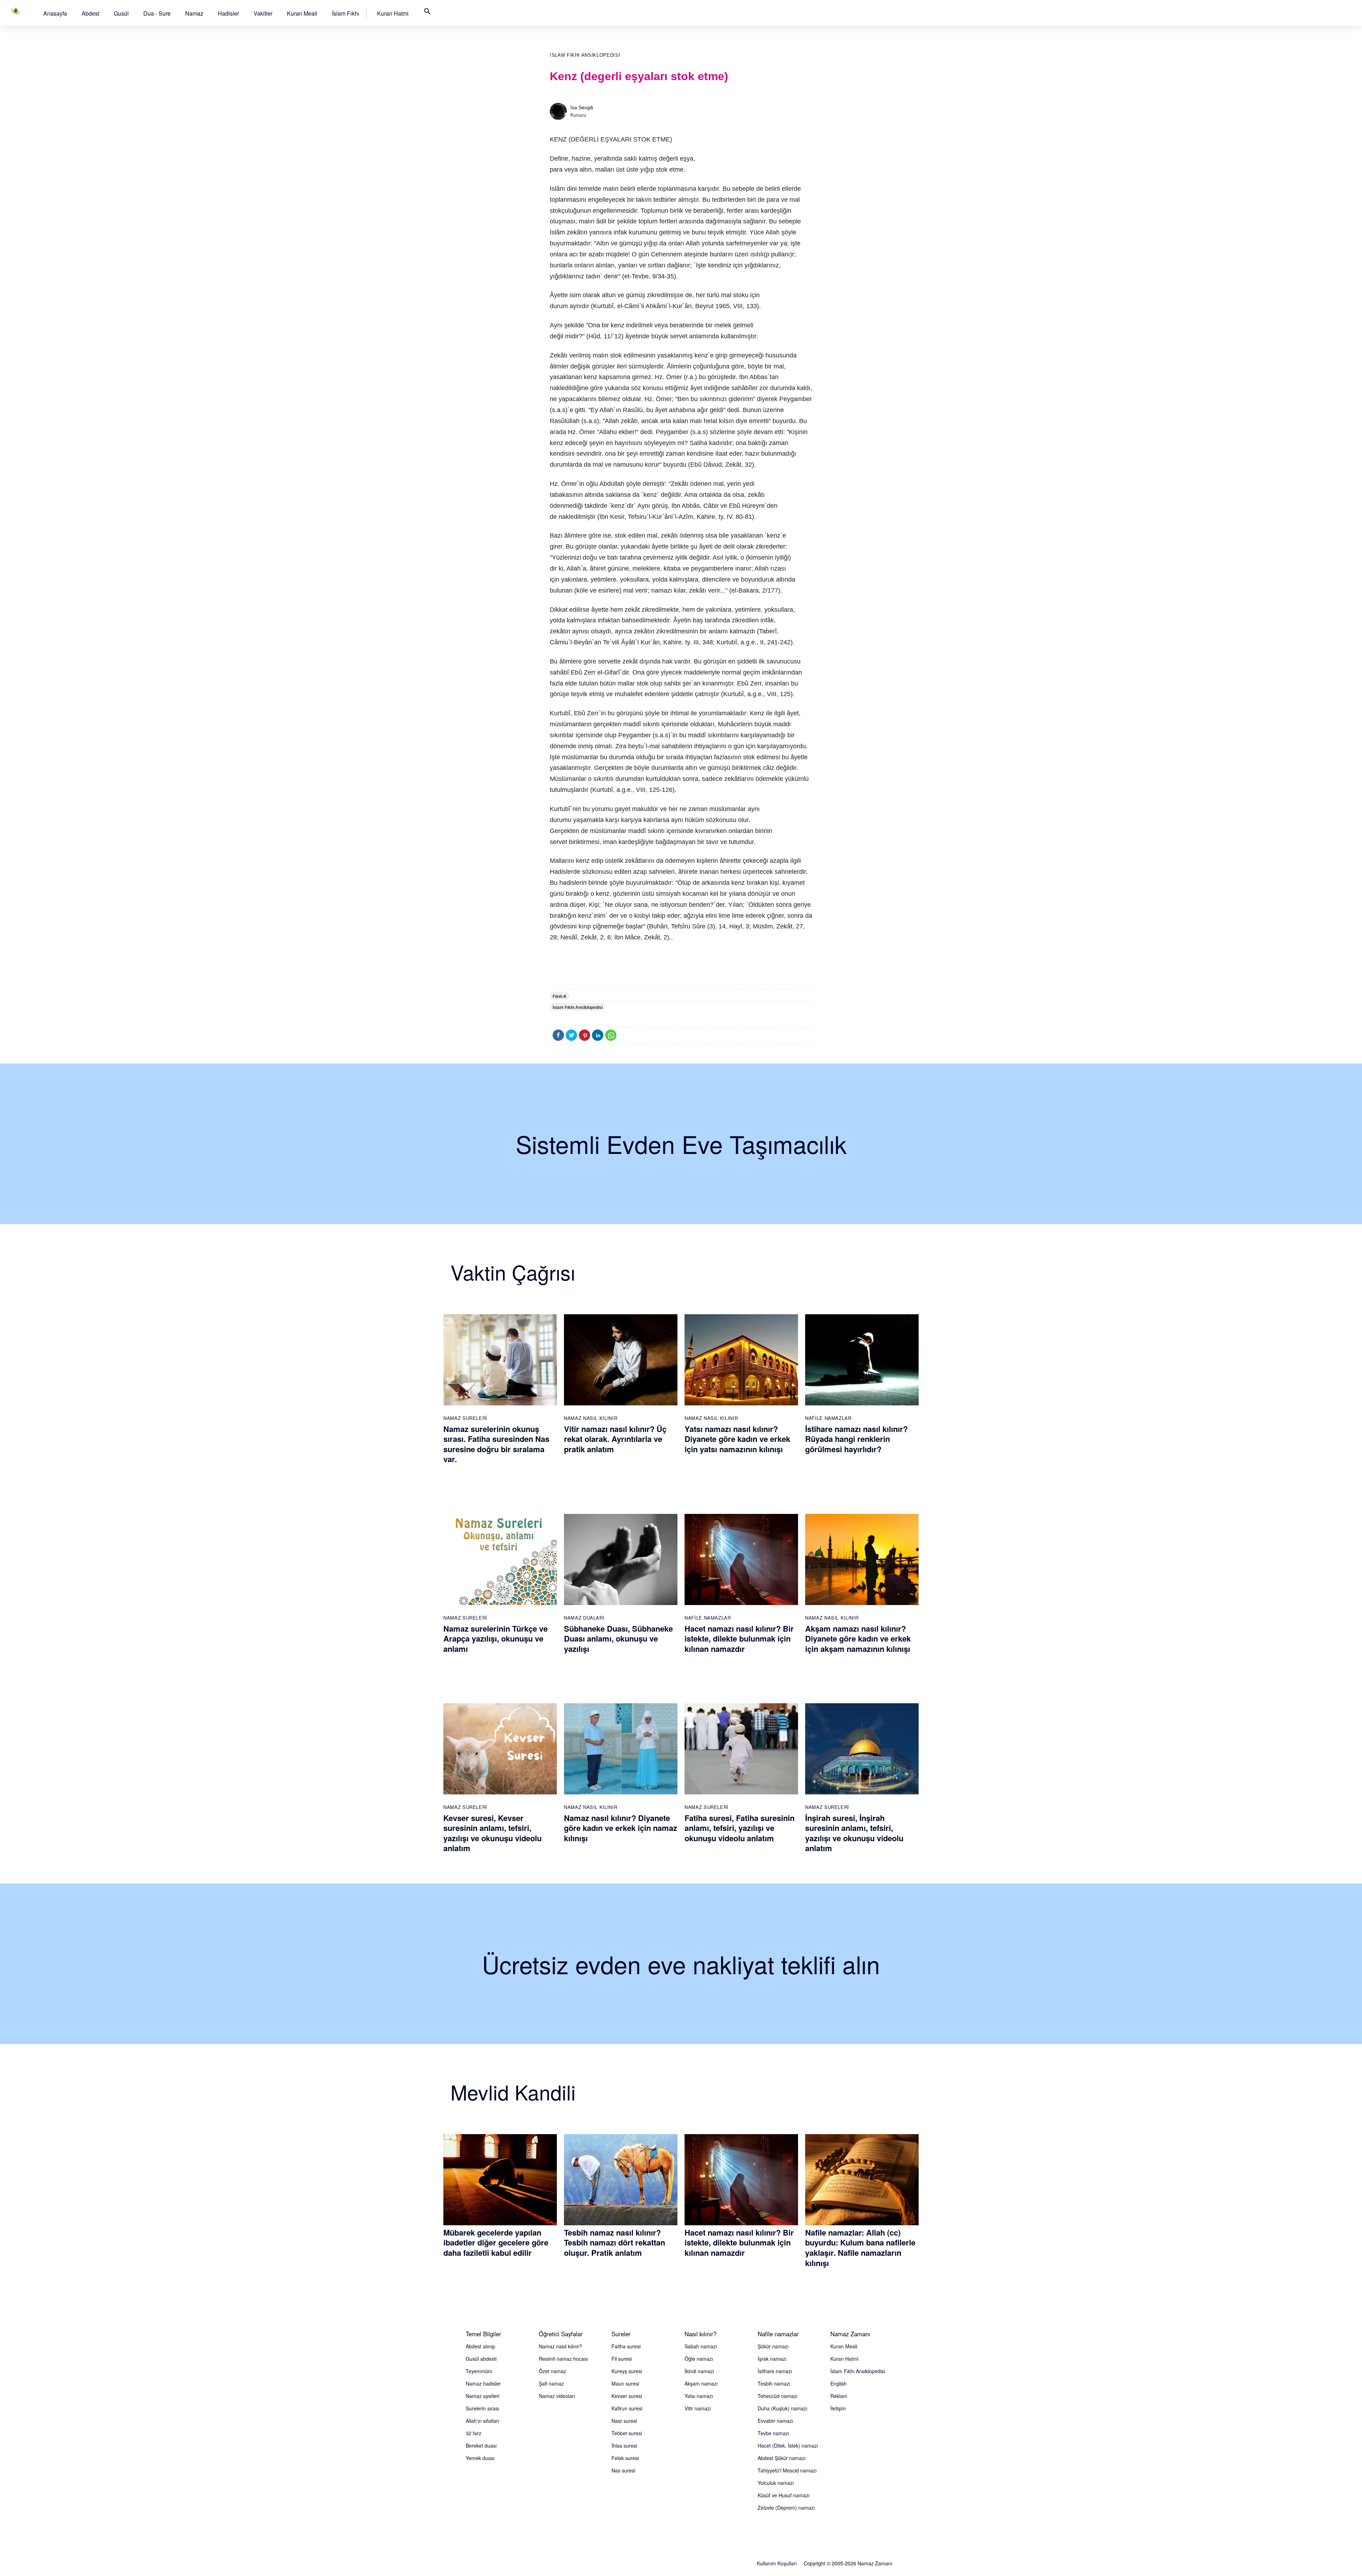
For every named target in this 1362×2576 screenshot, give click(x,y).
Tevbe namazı (773, 2433)
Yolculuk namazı (776, 2483)
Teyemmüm (479, 2371)
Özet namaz (552, 2371)
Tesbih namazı (774, 2383)
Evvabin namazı (775, 2421)
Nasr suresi (624, 2421)
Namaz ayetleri (483, 2396)
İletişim (838, 2408)
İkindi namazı (699, 2371)
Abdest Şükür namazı (782, 2458)
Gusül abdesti (481, 2359)
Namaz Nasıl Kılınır (591, 1418)
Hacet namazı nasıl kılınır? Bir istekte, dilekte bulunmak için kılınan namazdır (739, 1639)
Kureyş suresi (627, 2371)
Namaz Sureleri (465, 1418)
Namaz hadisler (483, 2383)
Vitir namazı (698, 2408)
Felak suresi (625, 2458)
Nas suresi (623, 2470)
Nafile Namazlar (828, 1418)
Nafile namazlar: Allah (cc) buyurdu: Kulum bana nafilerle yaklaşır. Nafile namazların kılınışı (860, 2248)
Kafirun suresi (627, 2408)
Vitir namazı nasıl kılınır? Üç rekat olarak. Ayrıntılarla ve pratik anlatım (615, 1439)
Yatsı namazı (699, 2396)
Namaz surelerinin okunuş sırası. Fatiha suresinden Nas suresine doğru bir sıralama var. (496, 1444)
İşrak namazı (772, 2359)
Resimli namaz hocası (563, 2359)
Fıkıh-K (560, 996)
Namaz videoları (557, 2396)
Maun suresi (625, 2383)
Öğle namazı (699, 2359)
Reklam (839, 2396)
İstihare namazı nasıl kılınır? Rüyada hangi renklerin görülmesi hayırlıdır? (856, 1439)
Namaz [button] (194, 13)
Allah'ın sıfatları (482, 2421)
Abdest (90, 13)
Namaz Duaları (584, 1618)
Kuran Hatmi (393, 13)
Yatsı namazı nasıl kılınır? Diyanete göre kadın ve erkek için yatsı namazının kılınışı (737, 1439)
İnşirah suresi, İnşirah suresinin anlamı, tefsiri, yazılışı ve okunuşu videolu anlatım (854, 1833)
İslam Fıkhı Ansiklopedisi (585, 55)
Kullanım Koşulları (777, 2563)
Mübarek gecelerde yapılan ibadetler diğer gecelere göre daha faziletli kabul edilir (496, 2242)
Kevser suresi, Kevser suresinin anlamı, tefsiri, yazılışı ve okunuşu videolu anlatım (492, 1833)
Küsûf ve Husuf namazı (784, 2495)
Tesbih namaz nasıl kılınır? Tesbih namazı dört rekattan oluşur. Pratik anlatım (614, 2242)
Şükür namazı (773, 2346)
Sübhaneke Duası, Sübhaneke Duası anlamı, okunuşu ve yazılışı (618, 1639)
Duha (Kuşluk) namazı (782, 2408)
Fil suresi (622, 2359)
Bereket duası (481, 2445)
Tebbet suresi (627, 2433)
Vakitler (263, 13)
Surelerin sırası (482, 2408)
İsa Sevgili (582, 107)
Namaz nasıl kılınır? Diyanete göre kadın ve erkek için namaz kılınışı (621, 1828)
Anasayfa (55, 13)
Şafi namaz (551, 2383)
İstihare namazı (775, 2371)
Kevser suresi (627, 2396)
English (838, 2383)
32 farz (474, 2433)
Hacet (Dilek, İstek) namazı (788, 2445)
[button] (55, 13)
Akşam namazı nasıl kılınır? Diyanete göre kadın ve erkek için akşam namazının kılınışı (858, 1639)
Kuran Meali (302, 13)
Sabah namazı (701, 2346)
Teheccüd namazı (777, 2396)
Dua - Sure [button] (157, 13)
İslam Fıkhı (346, 13)
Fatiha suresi (626, 2346)
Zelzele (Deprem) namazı (786, 2508)
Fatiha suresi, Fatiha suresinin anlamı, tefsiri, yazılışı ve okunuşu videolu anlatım (740, 1828)
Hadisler (228, 13)
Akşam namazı (701, 2383)
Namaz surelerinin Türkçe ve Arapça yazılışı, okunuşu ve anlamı (495, 1639)
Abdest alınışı (480, 2346)
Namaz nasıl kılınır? (560, 2346)
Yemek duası (480, 2458)
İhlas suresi (624, 2445)
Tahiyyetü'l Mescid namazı (787, 2470)
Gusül (121, 13)
